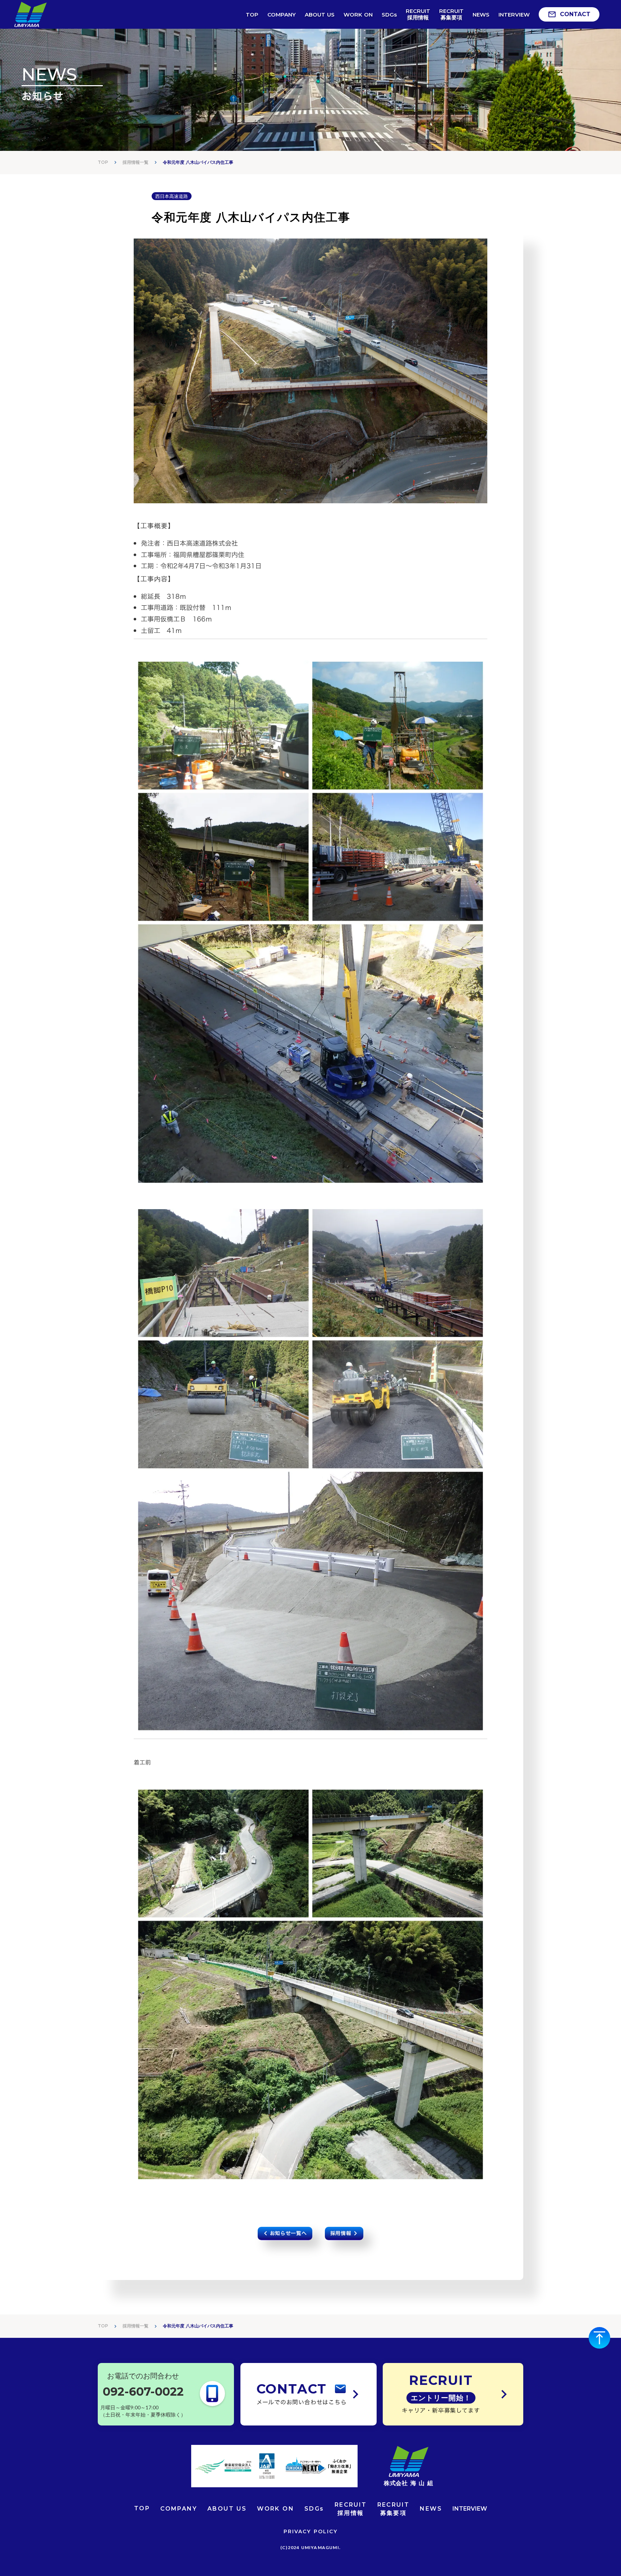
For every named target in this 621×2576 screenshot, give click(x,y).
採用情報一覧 (135, 2326)
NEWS (431, 2509)
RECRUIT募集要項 (394, 2509)
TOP (103, 162)
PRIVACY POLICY (310, 2531)
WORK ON (275, 2509)
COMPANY (179, 2509)
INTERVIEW (470, 2509)
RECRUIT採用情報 (351, 2509)
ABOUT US (227, 2509)
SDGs (314, 2509)
